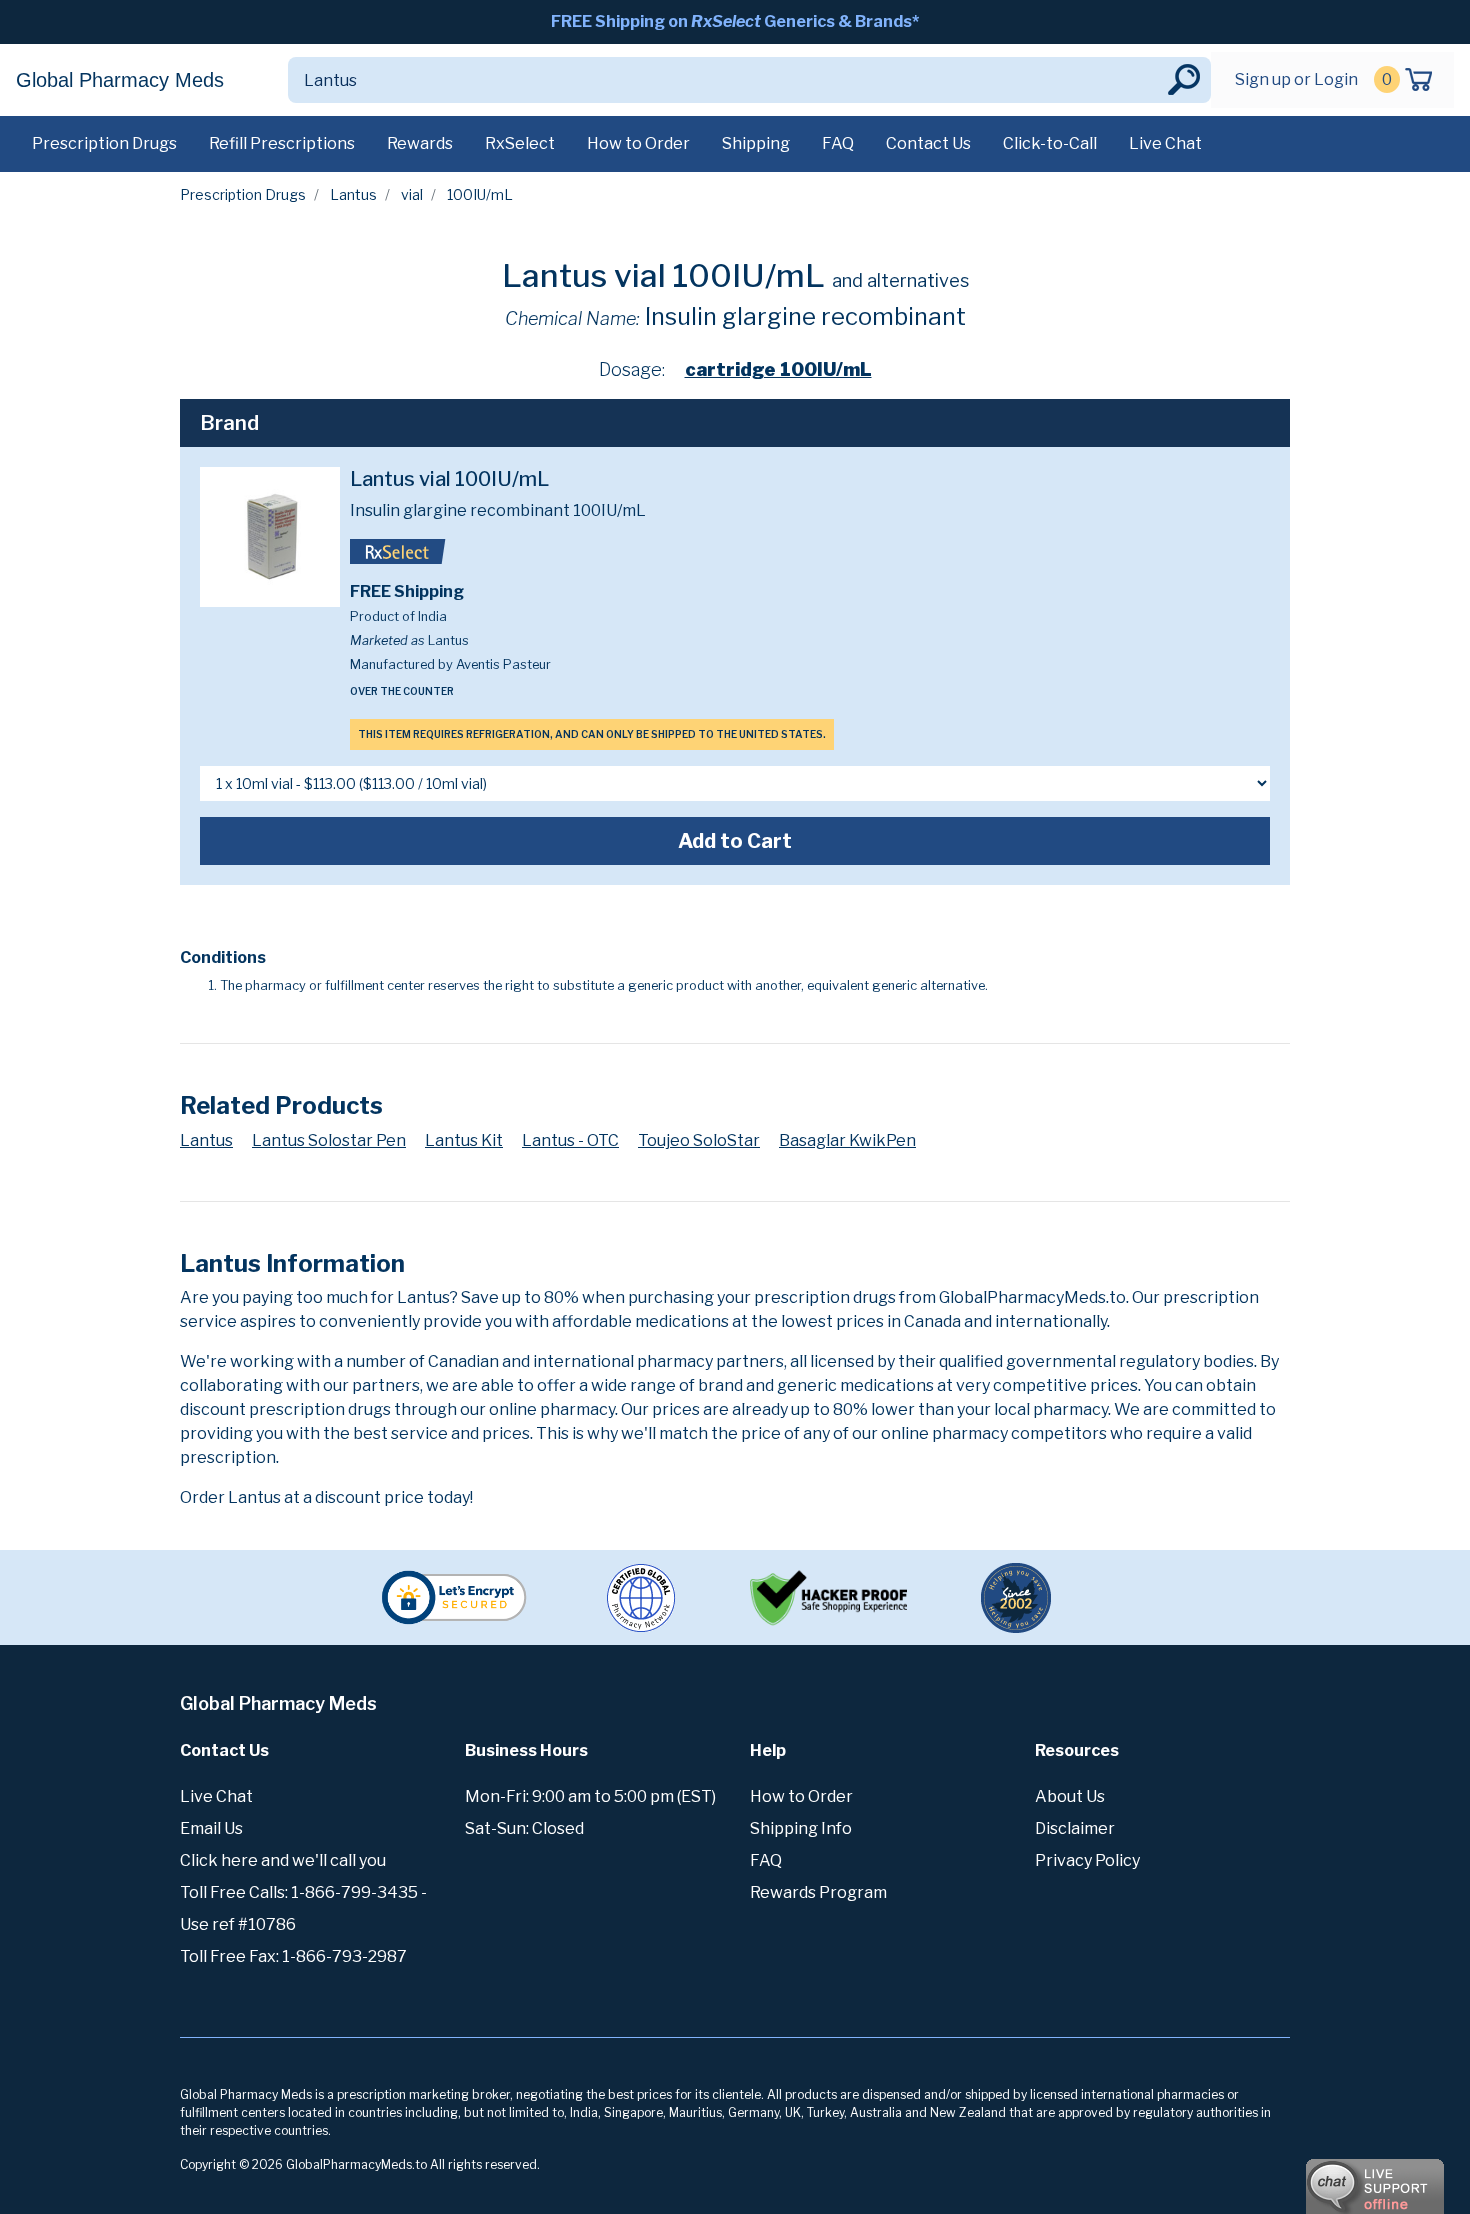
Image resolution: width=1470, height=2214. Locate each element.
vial (412, 194)
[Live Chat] (1320, 2177)
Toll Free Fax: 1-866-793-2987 (293, 1956)
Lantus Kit (464, 1140)
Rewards (420, 143)
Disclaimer (1075, 1828)
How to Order (638, 143)
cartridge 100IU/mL (778, 369)
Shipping (756, 143)
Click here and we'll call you (283, 1860)
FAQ (838, 143)
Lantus (353, 194)
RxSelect (520, 143)
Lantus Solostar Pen (329, 1140)
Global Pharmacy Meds (120, 80)
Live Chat (1165, 143)
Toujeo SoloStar (699, 1140)
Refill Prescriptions (282, 143)
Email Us (211, 1828)
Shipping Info (801, 1828)
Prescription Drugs (104, 143)
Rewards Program (818, 1892)
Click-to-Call (1050, 143)
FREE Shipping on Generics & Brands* (735, 21)
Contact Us (928, 143)
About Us (1070, 1796)
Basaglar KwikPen (847, 1140)
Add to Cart (735, 841)
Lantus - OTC (570, 1140)
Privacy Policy (1087, 1860)
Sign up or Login (1296, 79)
